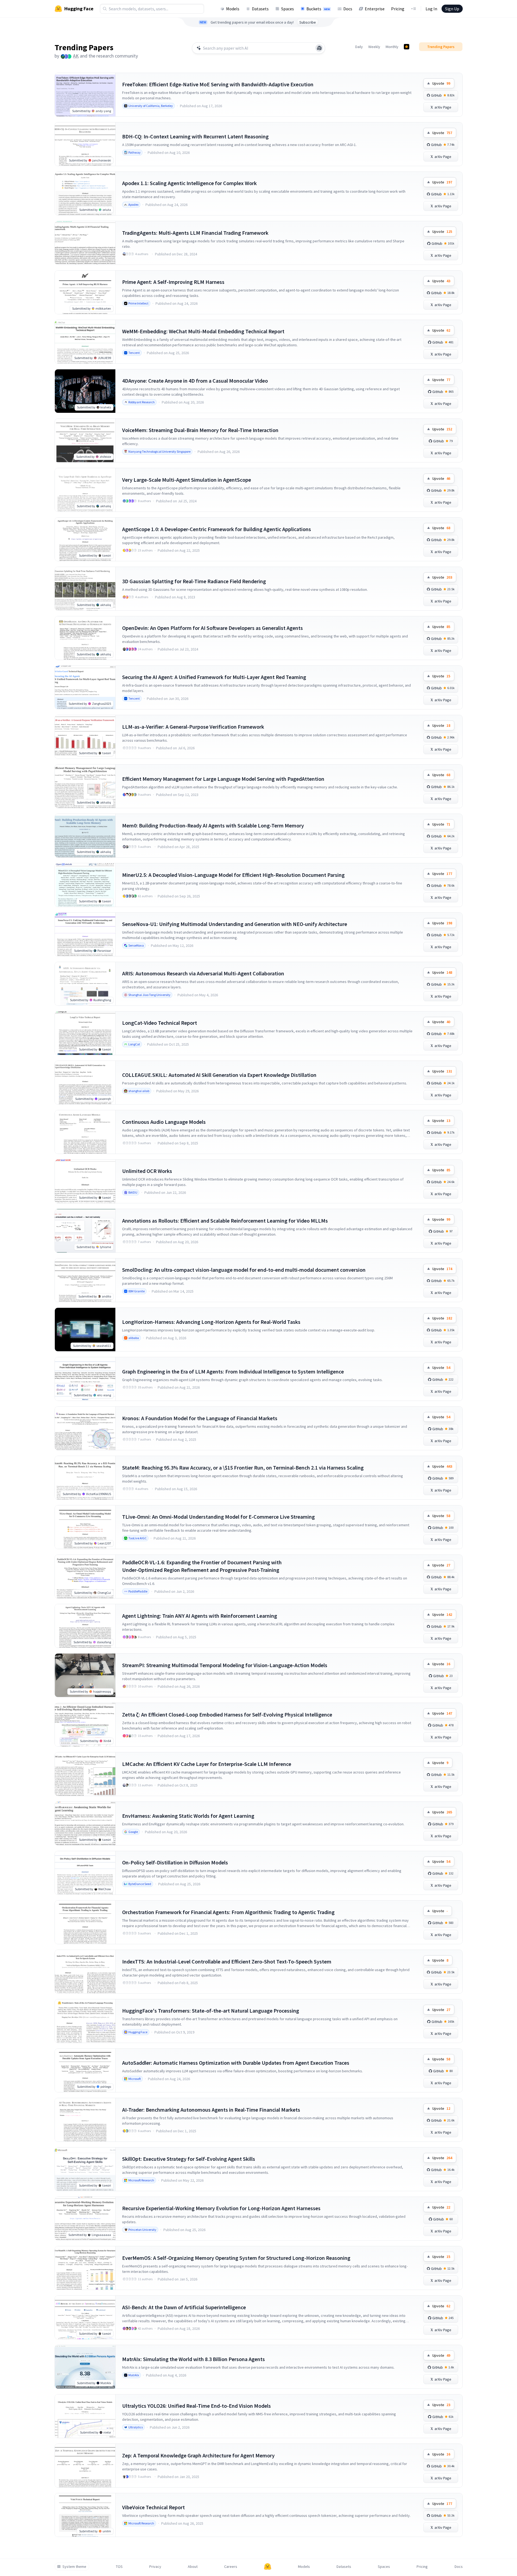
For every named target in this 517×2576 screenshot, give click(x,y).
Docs (348, 9)
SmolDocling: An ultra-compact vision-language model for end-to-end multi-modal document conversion (244, 1270)
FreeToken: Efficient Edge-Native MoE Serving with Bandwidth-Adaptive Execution (218, 84)
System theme (74, 2567)
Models (233, 9)
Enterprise (375, 9)
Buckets (318, 9)
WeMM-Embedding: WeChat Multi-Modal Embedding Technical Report (203, 331)
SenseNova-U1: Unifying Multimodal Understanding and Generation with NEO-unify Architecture (235, 924)
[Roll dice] (319, 48)
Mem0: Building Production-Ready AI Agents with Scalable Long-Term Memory (213, 825)
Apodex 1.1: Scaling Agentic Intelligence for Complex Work (189, 183)
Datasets (260, 9)
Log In (431, 9)
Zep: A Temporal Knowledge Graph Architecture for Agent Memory (198, 2455)
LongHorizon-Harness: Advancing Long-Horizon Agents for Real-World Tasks (211, 1322)
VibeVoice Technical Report (153, 2507)
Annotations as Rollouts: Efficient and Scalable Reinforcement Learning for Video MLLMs (225, 1221)
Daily (359, 47)
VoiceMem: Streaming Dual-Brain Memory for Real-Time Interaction (200, 430)
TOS (119, 2567)
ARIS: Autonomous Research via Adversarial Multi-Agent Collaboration (203, 973)
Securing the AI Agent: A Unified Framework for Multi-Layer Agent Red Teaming (214, 677)
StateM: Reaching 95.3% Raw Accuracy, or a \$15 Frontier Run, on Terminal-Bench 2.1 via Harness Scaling (243, 1468)
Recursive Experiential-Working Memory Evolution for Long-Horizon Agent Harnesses (221, 2208)
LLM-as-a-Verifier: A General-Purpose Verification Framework (193, 727)
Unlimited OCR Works (147, 1171)
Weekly (374, 47)
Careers (231, 2567)
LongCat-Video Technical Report (160, 1023)
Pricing (398, 9)
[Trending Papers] (407, 47)
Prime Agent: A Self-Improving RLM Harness (173, 282)
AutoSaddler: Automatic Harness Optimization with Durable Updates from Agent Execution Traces (236, 2063)
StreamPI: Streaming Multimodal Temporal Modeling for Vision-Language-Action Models (225, 1665)
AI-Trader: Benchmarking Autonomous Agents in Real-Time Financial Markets (211, 2110)
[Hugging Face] (268, 2567)
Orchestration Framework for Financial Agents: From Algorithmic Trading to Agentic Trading (228, 1912)
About (193, 2567)
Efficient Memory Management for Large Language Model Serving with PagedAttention (223, 779)
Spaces (288, 9)
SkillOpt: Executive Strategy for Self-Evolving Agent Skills (189, 2159)
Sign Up (452, 9)
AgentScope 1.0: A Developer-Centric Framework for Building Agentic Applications (217, 529)
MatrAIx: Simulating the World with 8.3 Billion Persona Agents (194, 2359)
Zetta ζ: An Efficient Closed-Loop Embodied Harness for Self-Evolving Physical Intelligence (227, 1714)
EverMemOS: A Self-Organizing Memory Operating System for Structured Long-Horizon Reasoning (236, 2258)
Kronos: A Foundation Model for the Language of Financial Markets (200, 1418)
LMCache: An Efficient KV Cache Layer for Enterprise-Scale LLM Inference (207, 1764)
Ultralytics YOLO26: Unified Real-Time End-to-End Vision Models (196, 2406)
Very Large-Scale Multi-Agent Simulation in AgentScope (187, 480)
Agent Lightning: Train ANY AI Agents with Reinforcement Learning (200, 1616)
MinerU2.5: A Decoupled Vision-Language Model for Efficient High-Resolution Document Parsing (233, 875)
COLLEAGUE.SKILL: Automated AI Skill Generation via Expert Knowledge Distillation (219, 1075)
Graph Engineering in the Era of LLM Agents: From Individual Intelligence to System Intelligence (233, 1371)
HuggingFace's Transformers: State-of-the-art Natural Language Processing (211, 2011)
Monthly (392, 47)
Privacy (155, 2567)
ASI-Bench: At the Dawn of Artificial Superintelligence (184, 2307)
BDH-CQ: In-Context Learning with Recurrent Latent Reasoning (195, 136)
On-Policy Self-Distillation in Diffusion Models (175, 1862)
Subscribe (308, 22)
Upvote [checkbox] (441, 83)
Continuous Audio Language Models (164, 1122)
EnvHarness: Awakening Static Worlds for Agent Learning (188, 1816)
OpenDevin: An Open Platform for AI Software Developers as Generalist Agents (212, 628)
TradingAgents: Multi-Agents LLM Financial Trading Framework (195, 233)
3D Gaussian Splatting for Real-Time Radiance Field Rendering (194, 581)
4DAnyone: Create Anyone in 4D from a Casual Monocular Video (195, 381)
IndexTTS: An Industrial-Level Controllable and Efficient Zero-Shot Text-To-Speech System (227, 1961)
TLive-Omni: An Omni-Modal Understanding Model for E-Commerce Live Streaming (218, 1517)
